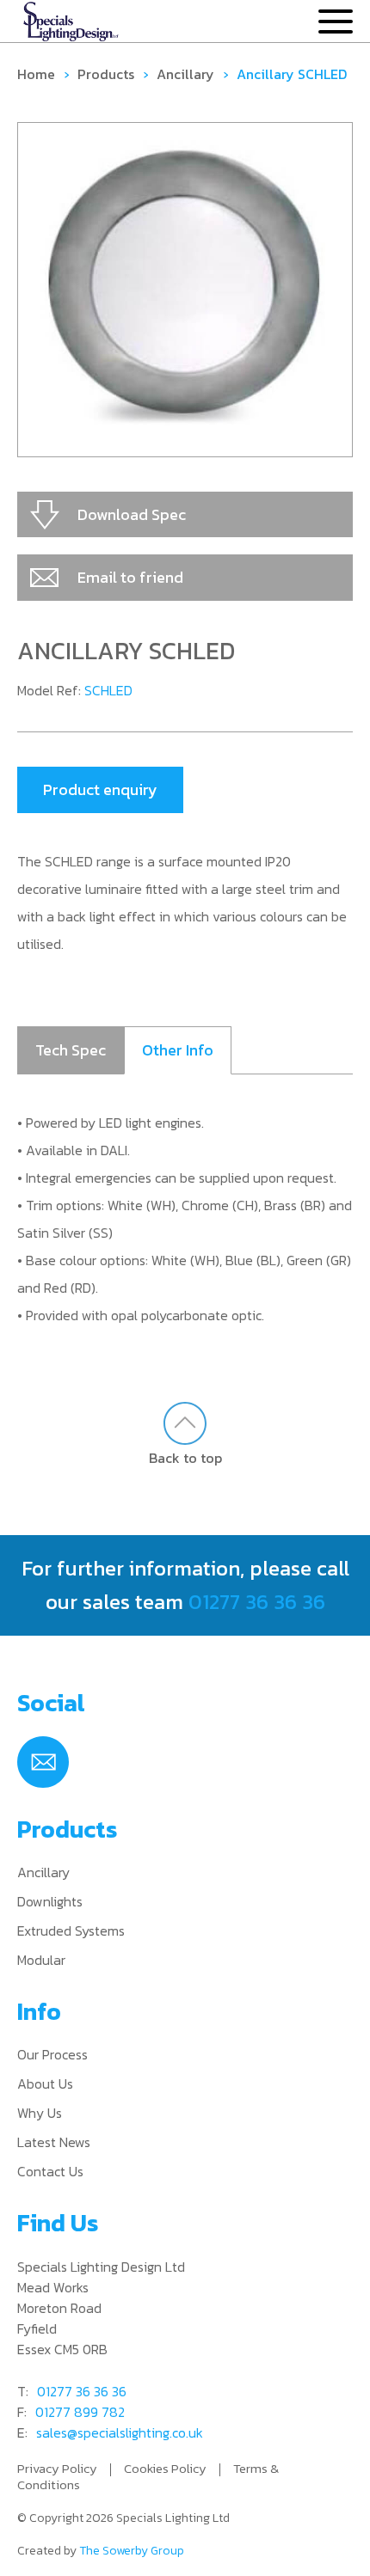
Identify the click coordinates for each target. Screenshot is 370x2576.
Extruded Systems (71, 1930)
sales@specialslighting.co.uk (120, 2432)
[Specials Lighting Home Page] (71, 22)
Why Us (40, 2113)
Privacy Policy (57, 2468)
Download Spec (132, 514)
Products (106, 74)
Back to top (185, 1457)
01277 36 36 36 (257, 1602)
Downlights (50, 1901)
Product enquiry (100, 789)
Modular (41, 1960)
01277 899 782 (80, 2412)
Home (36, 74)
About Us (45, 2083)
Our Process (52, 2054)
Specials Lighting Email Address (43, 1762)
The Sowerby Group (132, 2551)
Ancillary (185, 74)
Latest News (54, 2142)
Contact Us (50, 2171)
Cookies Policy (165, 2468)
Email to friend (130, 577)
